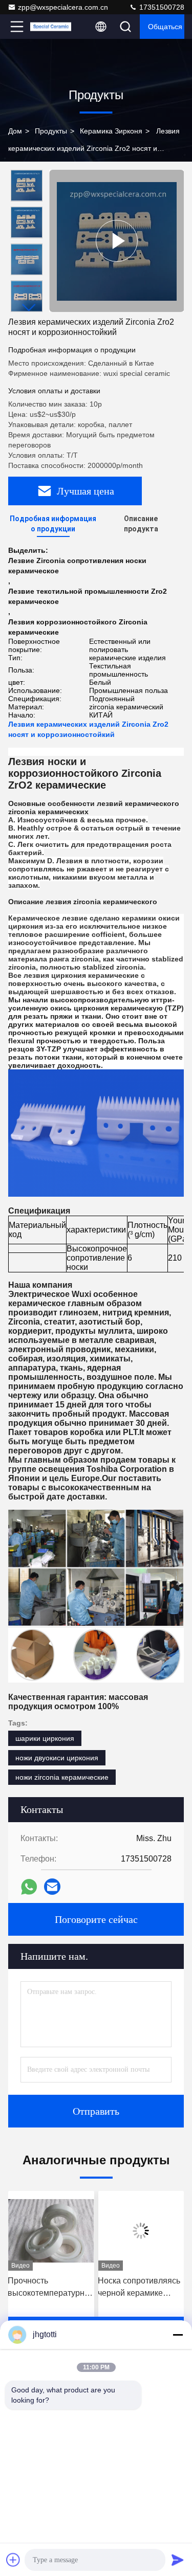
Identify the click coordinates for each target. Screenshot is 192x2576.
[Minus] (178, 2335)
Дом (15, 131)
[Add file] (13, 2560)
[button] (29, 308)
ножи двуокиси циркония (57, 1758)
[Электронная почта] (52, 1887)
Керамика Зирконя (111, 131)
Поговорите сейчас (96, 1919)
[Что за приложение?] (29, 1887)
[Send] (178, 2560)
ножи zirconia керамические (62, 1777)
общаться (165, 27)
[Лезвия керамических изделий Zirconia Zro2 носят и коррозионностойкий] (116, 241)
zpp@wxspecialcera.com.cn (63, 7)
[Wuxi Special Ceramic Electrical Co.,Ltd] (51, 27)
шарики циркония (45, 1738)
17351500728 (161, 7)
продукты (51, 131)
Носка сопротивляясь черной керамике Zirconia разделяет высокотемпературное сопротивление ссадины (69, 2288)
